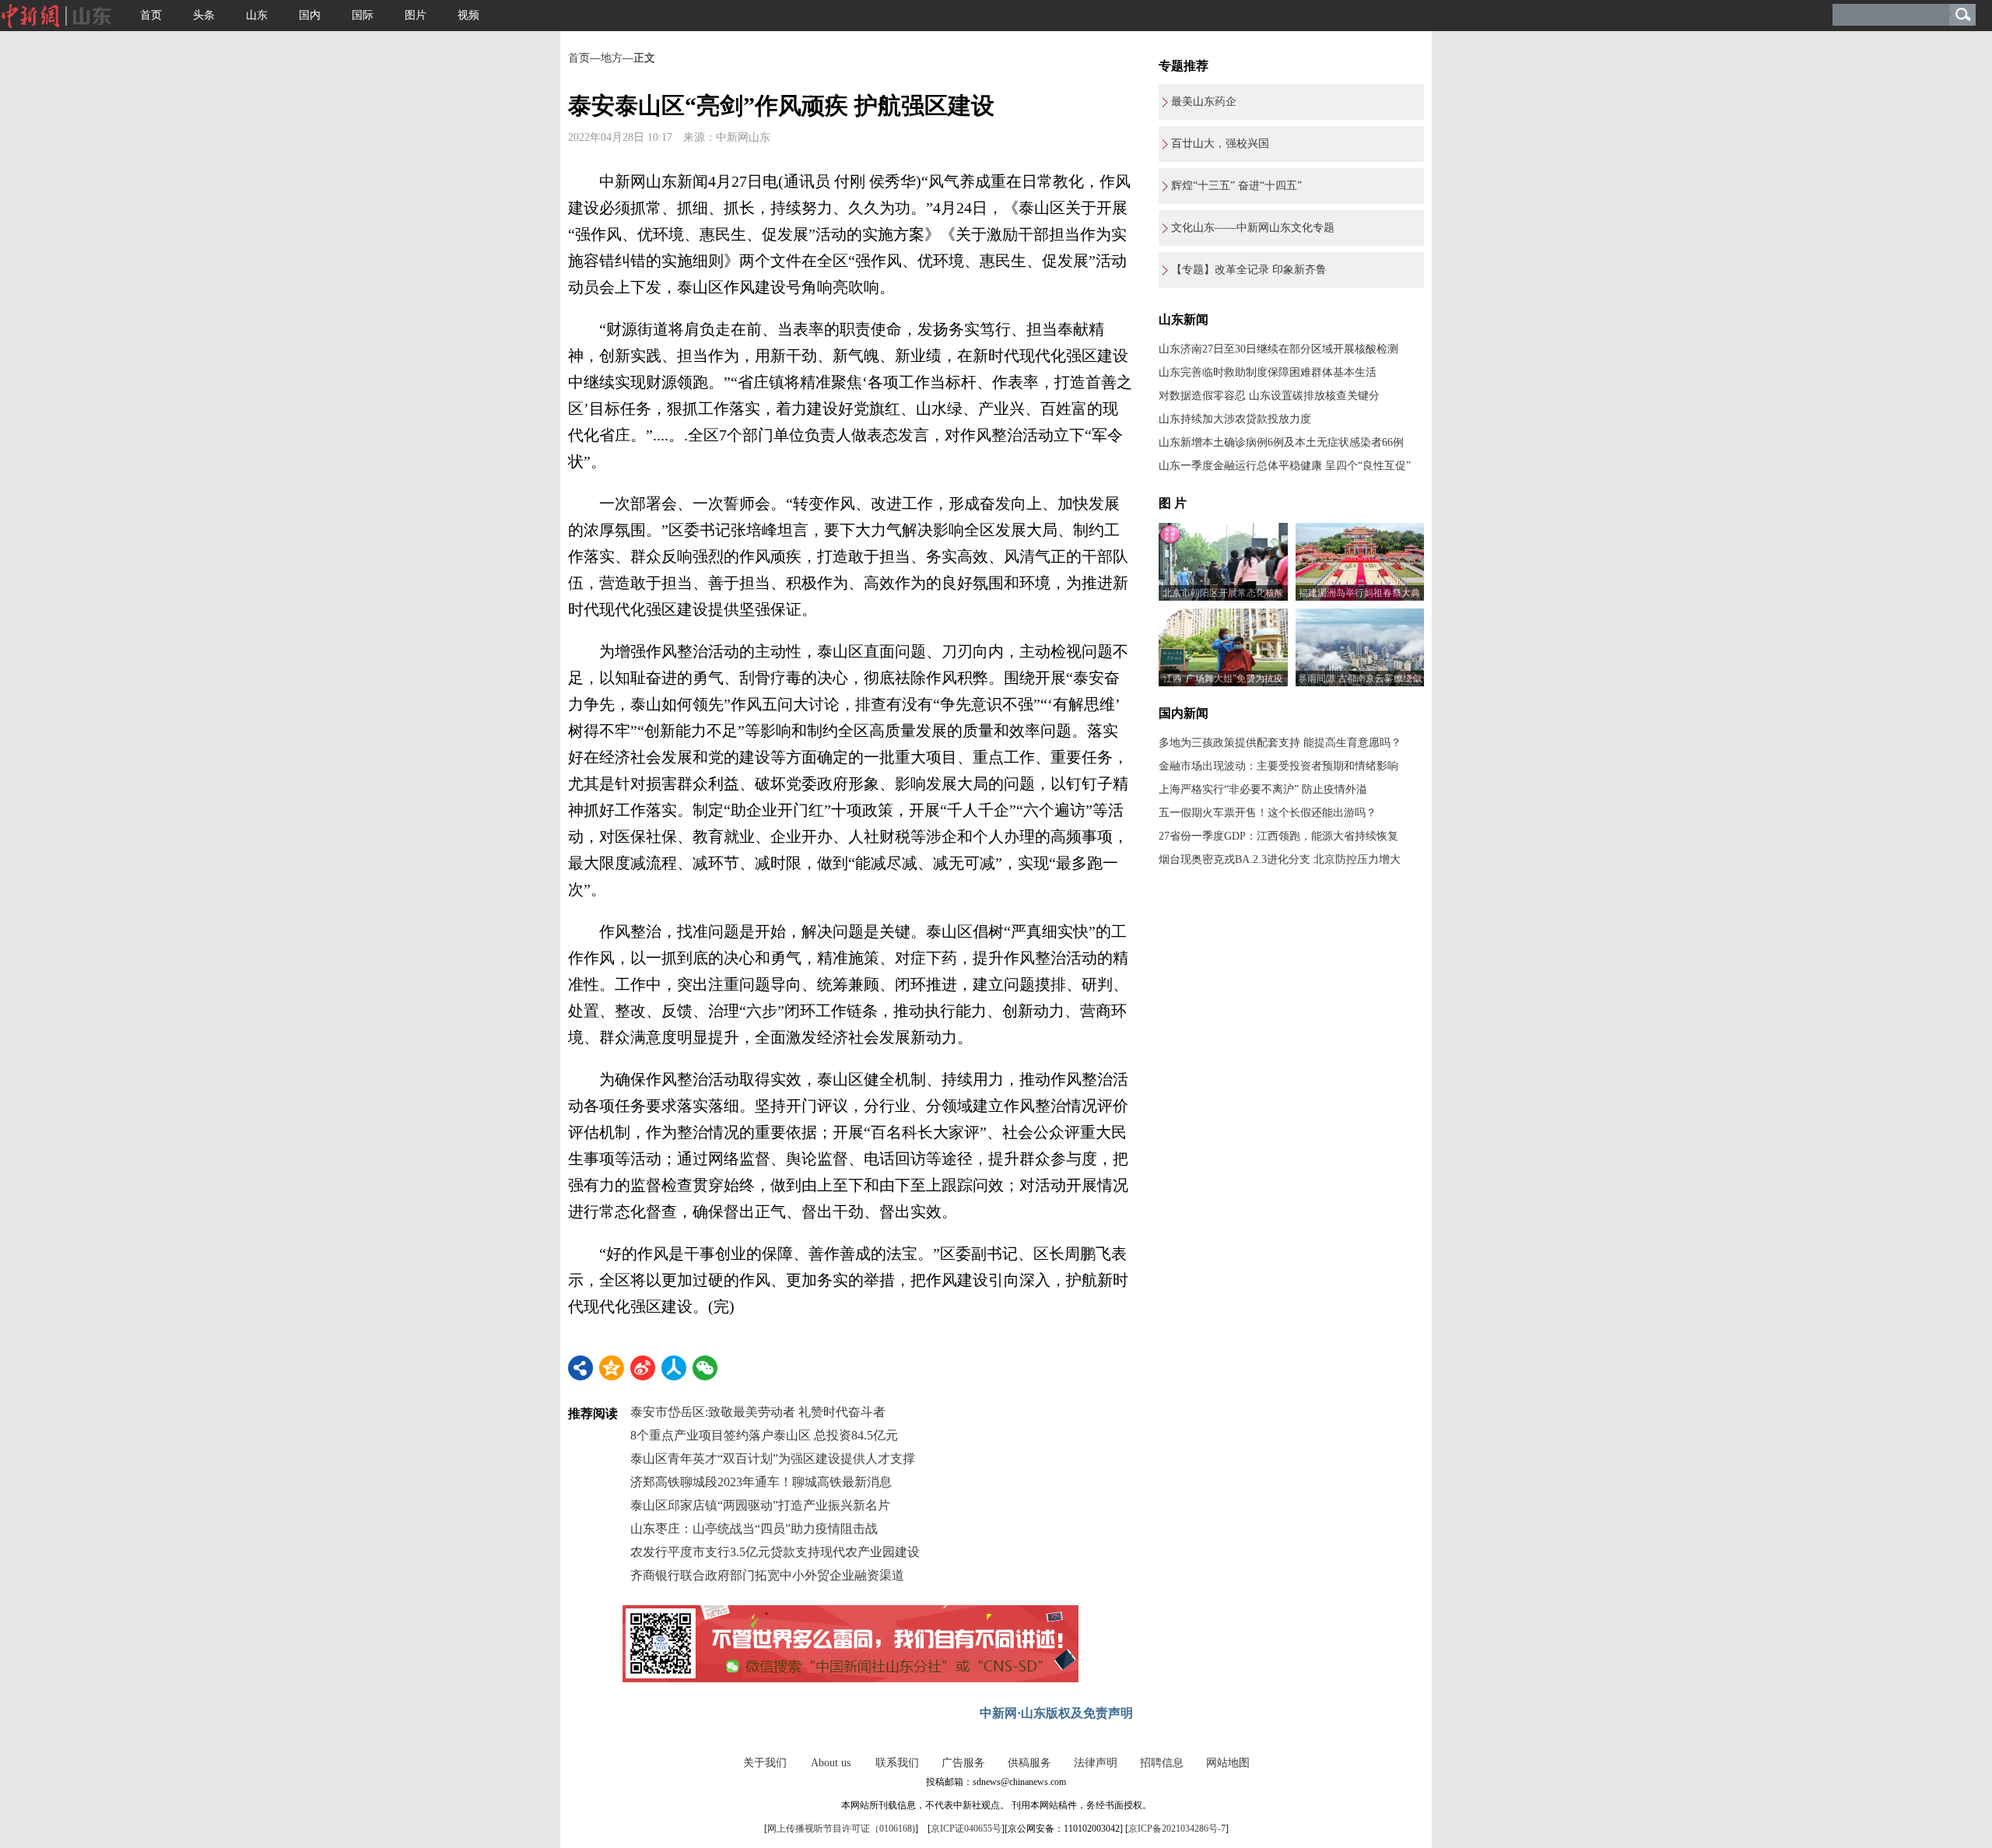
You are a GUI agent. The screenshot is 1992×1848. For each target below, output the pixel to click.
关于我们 (765, 1763)
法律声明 (1096, 1763)
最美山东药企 (1204, 102)
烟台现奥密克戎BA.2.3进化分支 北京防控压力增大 (1280, 859)
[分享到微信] (705, 1368)
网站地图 (1228, 1763)
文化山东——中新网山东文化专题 (1253, 228)
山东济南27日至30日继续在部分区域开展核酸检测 (1278, 349)
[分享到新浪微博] (643, 1368)
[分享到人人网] (674, 1368)
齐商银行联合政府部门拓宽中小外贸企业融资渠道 (767, 1575)
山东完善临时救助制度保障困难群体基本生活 (1268, 372)
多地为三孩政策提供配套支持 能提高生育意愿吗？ (1280, 743)
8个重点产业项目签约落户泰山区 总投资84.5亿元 (764, 1435)
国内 (310, 15)
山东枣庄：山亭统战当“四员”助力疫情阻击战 (754, 1529)
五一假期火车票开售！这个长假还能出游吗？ (1268, 813)
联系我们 (897, 1763)
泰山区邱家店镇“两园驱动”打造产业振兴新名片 (760, 1505)
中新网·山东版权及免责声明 (1056, 1713)
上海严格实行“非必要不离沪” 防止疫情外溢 (1263, 789)
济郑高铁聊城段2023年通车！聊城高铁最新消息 (761, 1482)
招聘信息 (1162, 1763)
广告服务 (963, 1763)
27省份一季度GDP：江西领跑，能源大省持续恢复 (1278, 836)
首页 (151, 15)
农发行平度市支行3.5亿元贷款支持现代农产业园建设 (775, 1552)
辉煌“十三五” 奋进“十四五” (1236, 186)
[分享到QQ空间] (612, 1368)
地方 (612, 58)
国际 (363, 15)
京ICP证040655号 (966, 1829)
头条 (204, 15)
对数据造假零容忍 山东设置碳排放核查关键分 (1269, 396)
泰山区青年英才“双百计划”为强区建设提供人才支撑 (773, 1459)
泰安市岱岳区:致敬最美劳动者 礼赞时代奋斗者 (758, 1412)
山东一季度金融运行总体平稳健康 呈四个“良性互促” (1285, 466)
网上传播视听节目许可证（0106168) (841, 1829)
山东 (257, 15)
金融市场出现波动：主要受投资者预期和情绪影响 (1278, 766)
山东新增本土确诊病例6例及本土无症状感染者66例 (1281, 442)
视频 (468, 15)
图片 (416, 15)
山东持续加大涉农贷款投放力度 (1235, 419)
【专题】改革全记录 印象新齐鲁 (1249, 270)
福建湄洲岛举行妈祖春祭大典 (1359, 593)
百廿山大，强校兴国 (1220, 144)
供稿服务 (1029, 1763)
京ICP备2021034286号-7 (1177, 1829)
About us (831, 1763)
